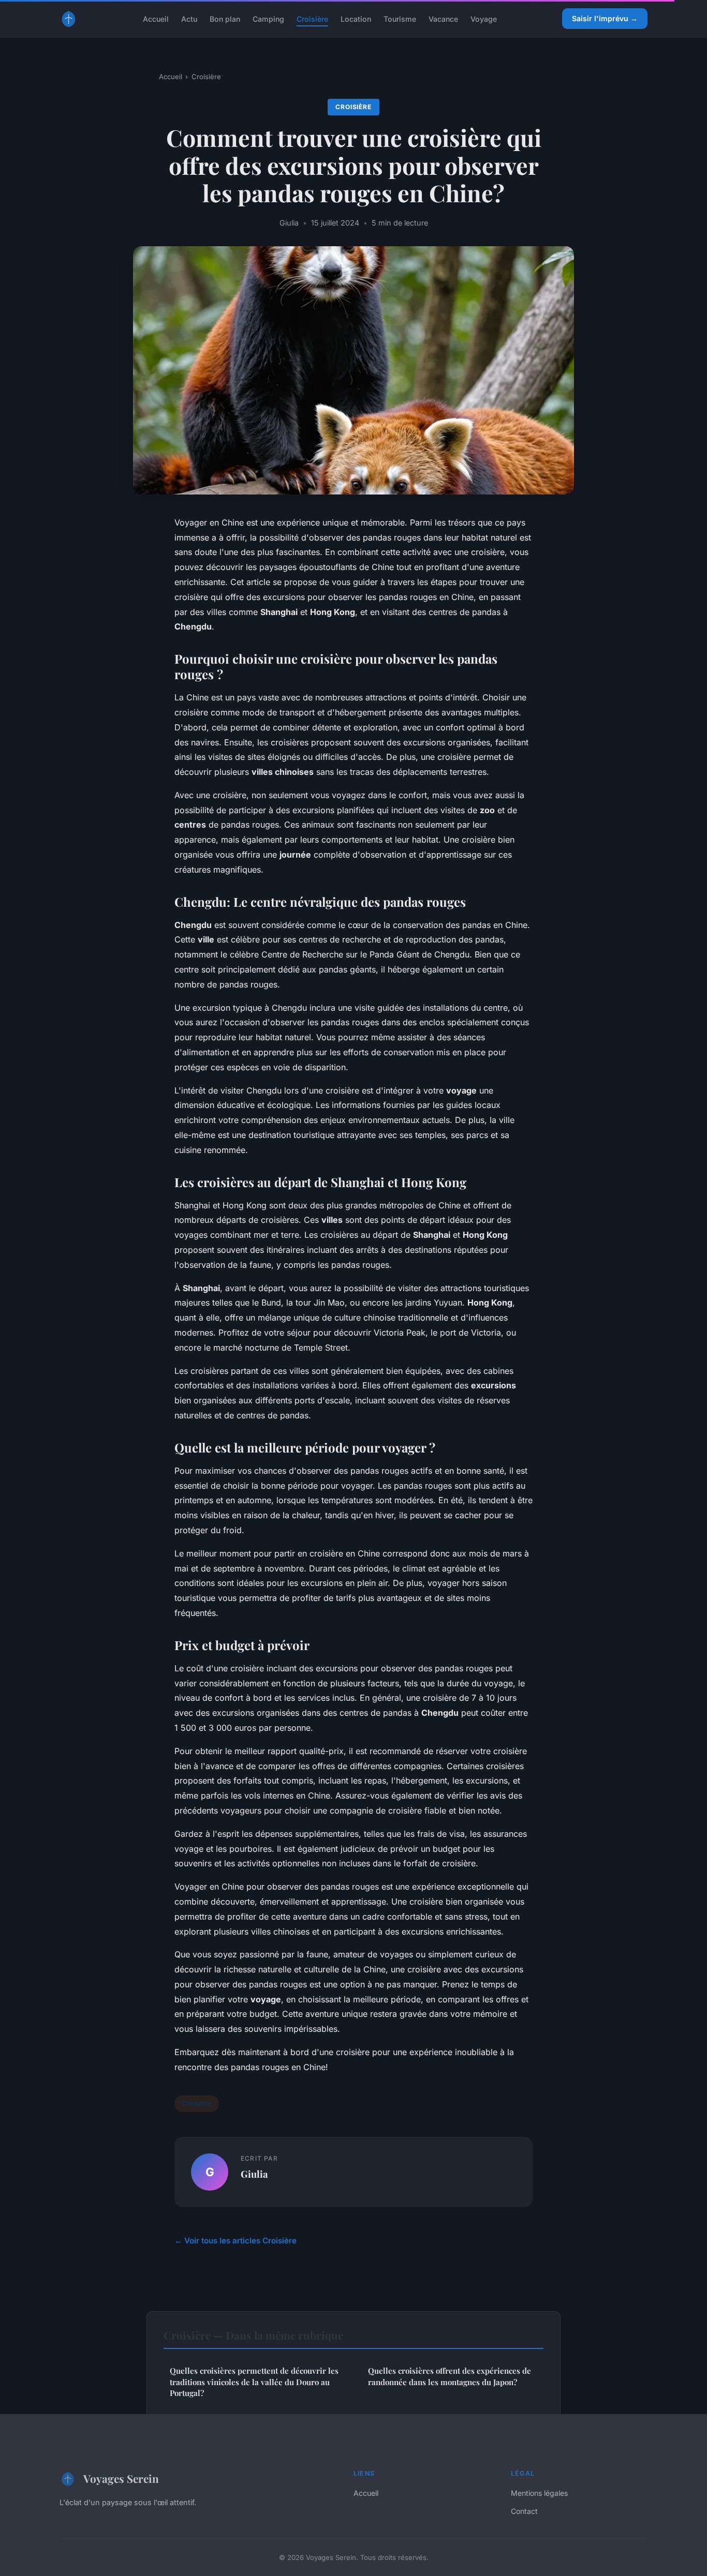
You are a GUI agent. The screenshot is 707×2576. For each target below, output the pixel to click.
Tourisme (400, 18)
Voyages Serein (121, 2478)
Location (356, 18)
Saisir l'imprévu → (605, 18)
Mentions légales (539, 2493)
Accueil (156, 18)
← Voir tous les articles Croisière (235, 2241)
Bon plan (225, 18)
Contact (524, 2511)
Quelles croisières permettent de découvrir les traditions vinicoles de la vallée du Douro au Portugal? (254, 2382)
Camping (268, 18)
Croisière (312, 18)
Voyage (484, 18)
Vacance (443, 18)
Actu (189, 18)
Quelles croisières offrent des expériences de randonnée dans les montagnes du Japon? (450, 2376)
